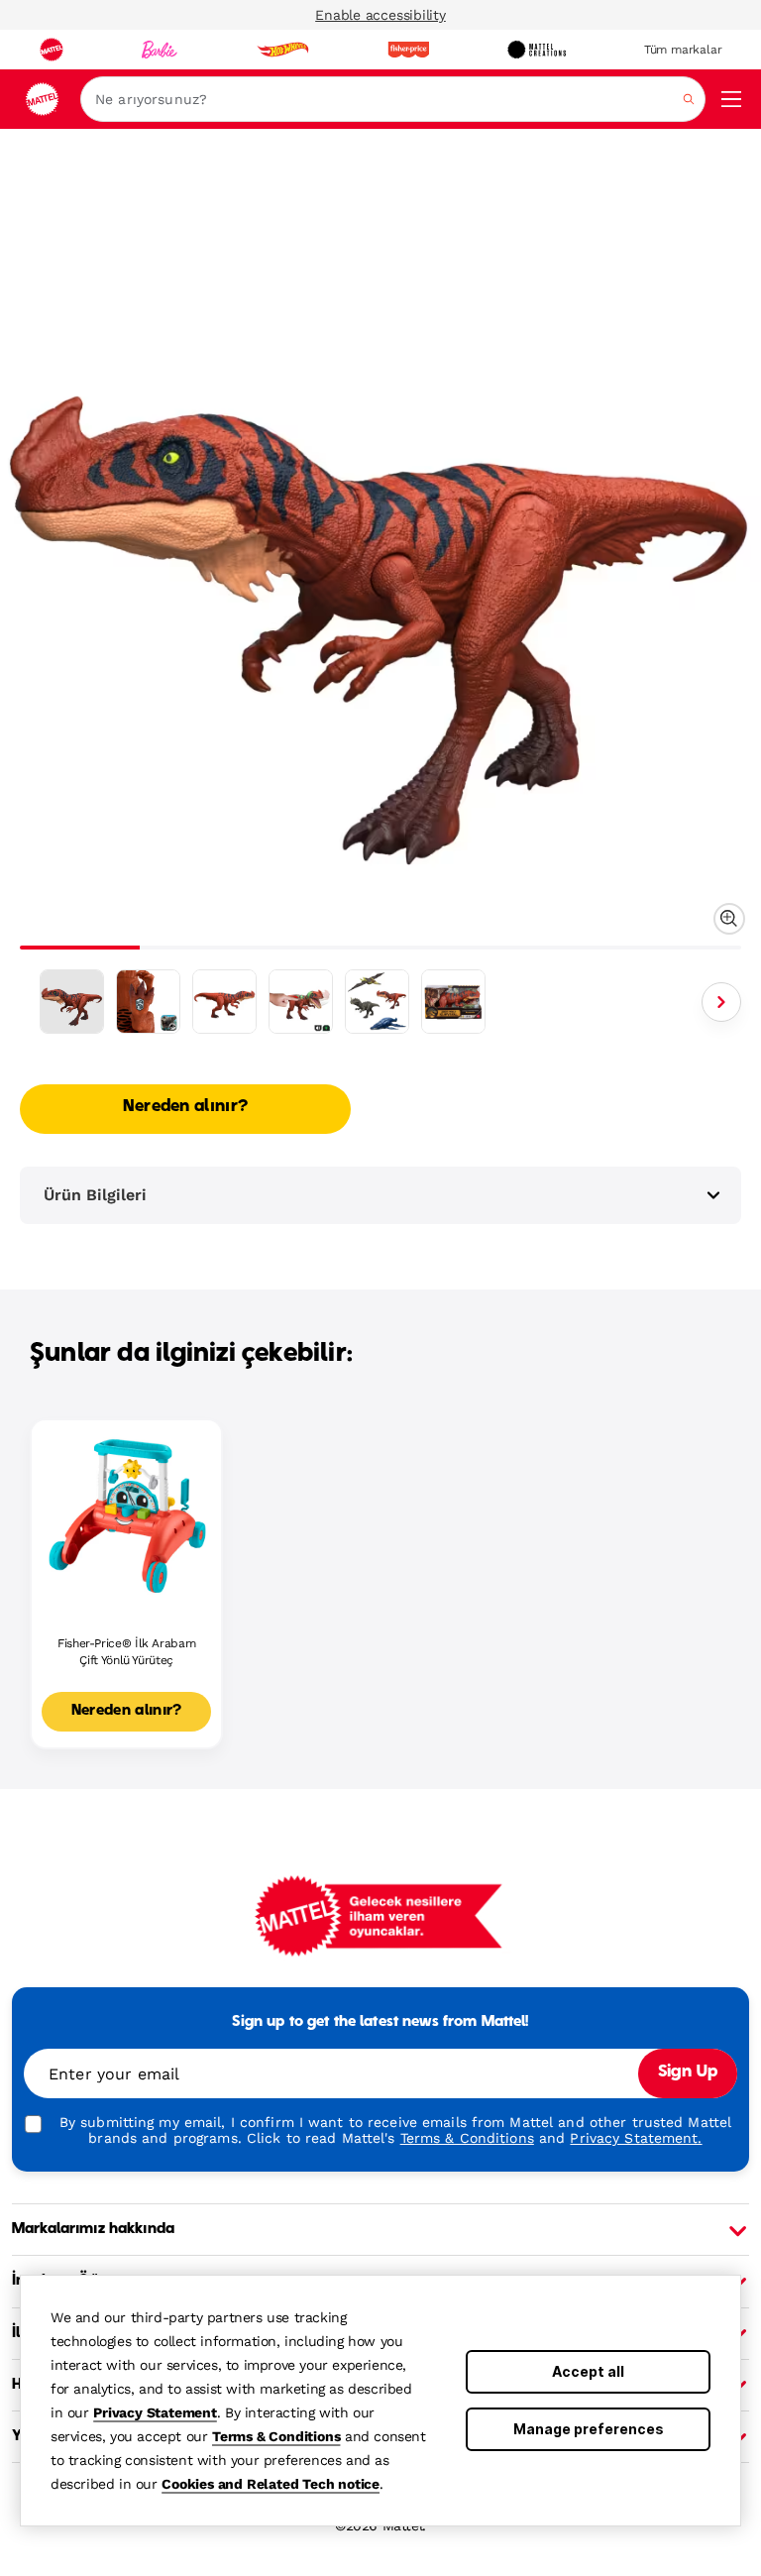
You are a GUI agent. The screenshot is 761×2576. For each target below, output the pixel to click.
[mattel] (52, 50)
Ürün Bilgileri (95, 1195)
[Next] (721, 1002)
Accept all (588, 2371)
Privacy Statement (155, 2412)
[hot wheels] (282, 50)
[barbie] (160, 50)
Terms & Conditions (276, 2436)
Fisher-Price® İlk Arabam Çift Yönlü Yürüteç (126, 1652)
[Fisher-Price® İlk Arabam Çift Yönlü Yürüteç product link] (126, 1515)
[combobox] (393, 99)
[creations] (537, 50)
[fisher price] (408, 50)
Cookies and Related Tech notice (271, 2484)
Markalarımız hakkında (93, 2229)
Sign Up (688, 2072)
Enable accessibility (380, 15)
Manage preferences (589, 2429)
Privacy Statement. (636, 2138)
